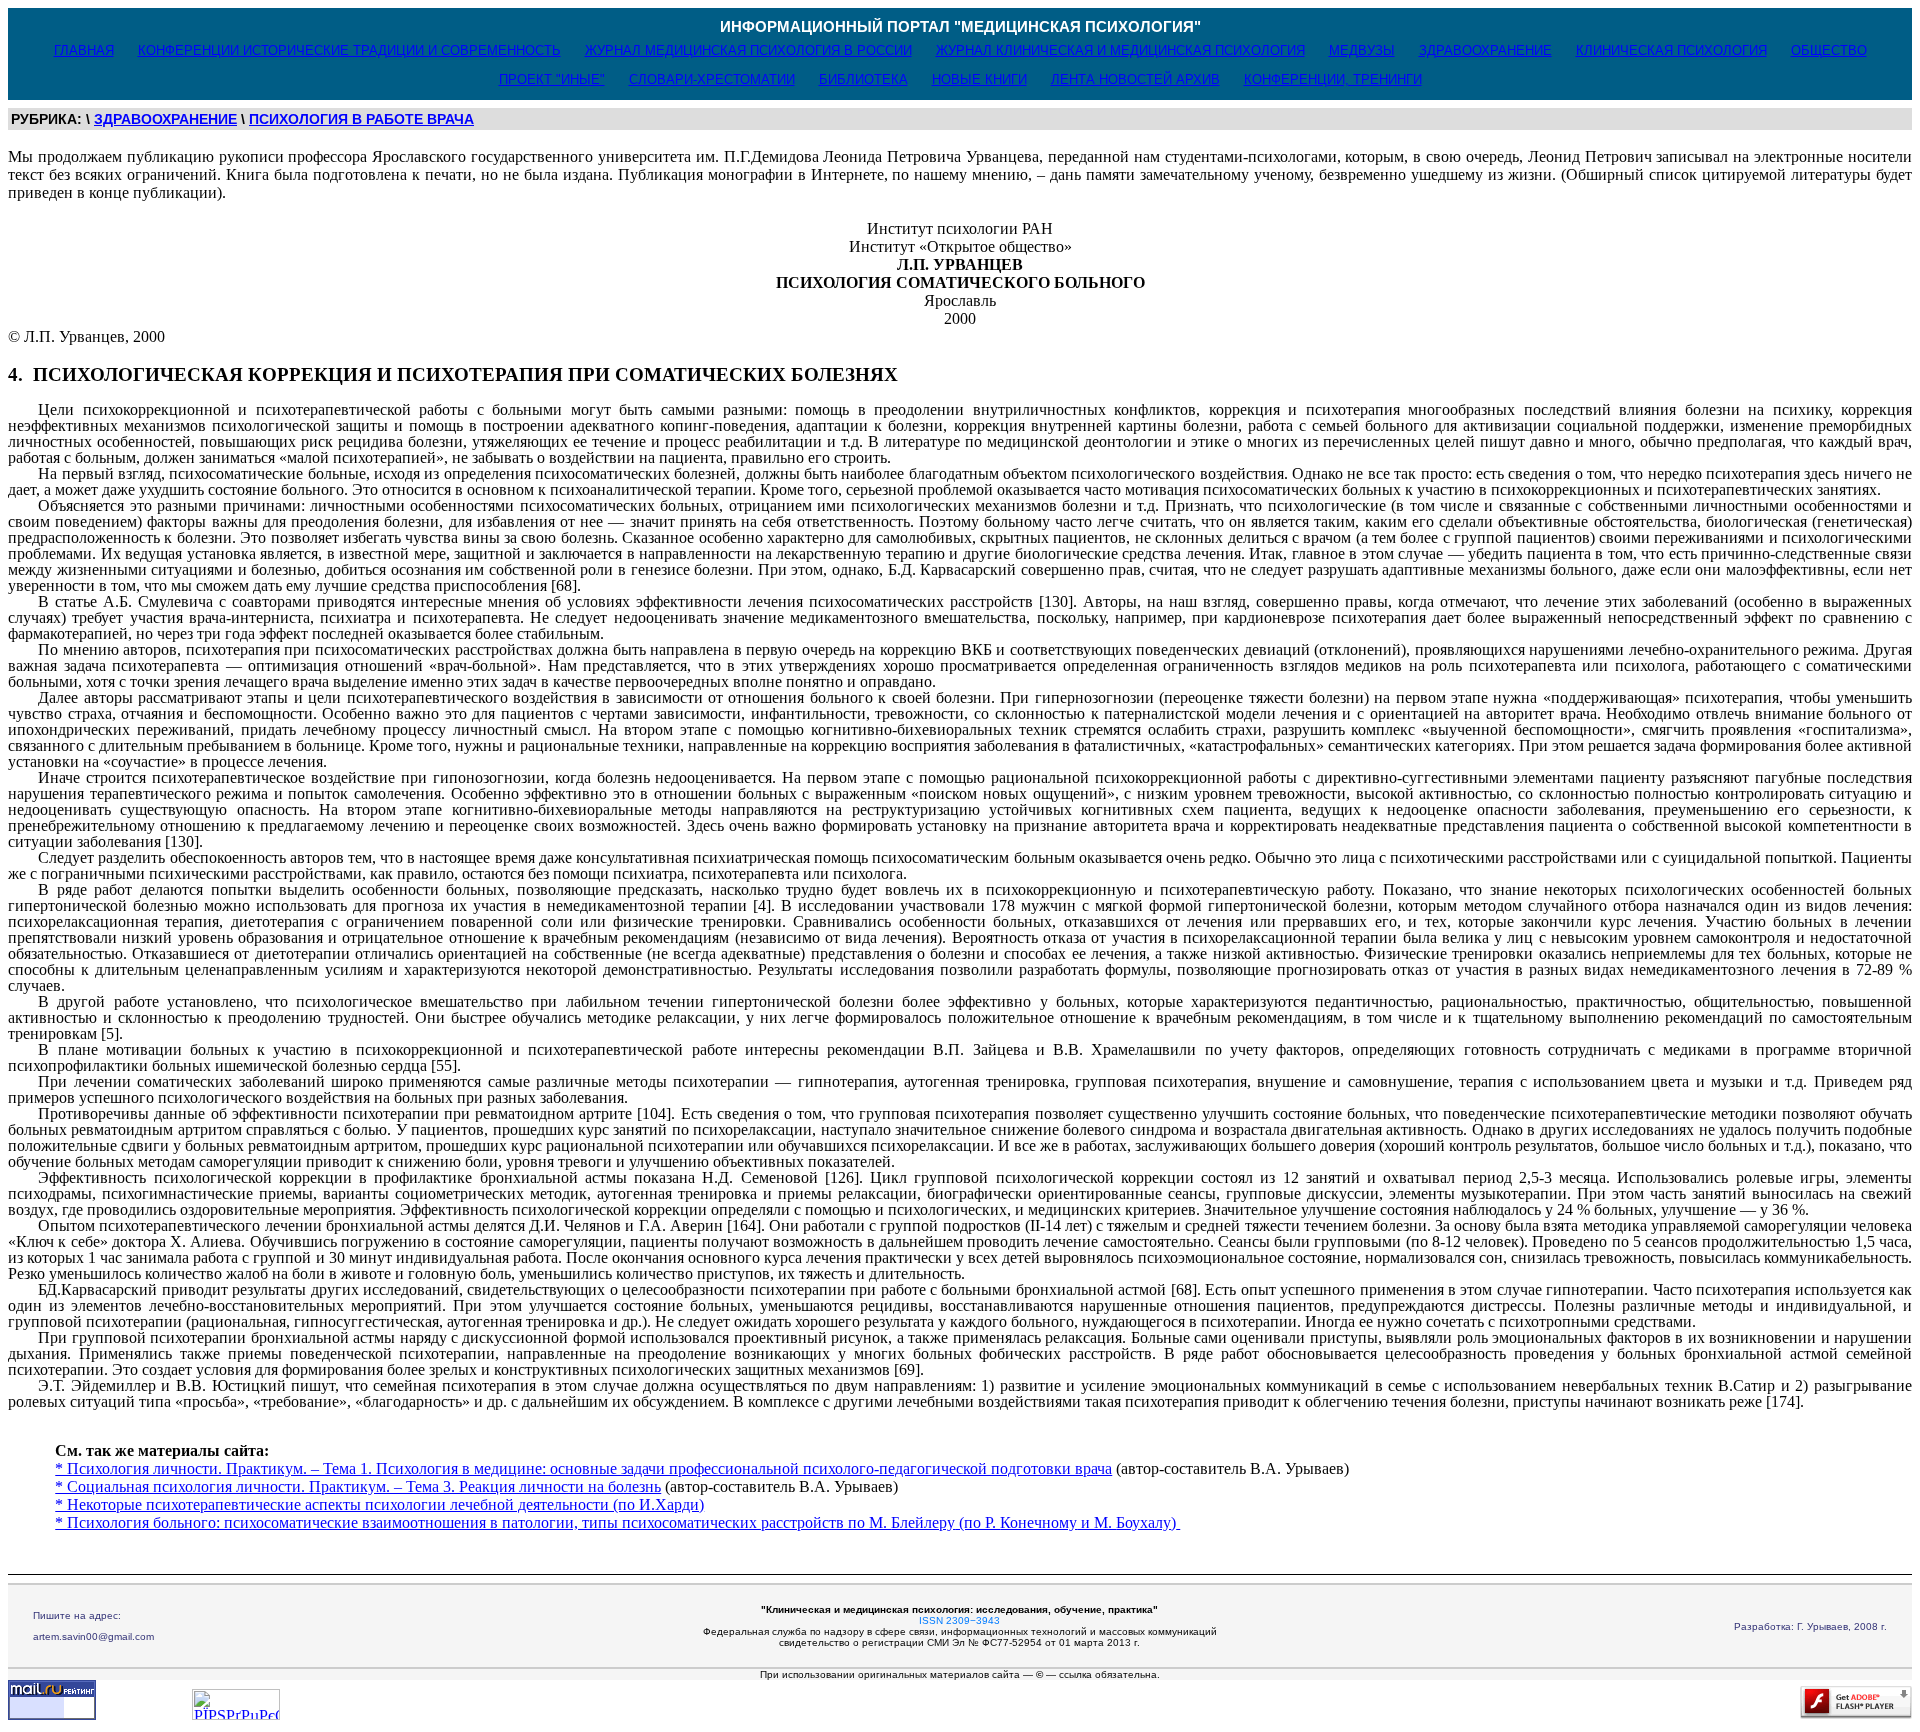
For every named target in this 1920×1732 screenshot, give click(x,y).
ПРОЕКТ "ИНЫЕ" (552, 79)
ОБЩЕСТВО (1829, 50)
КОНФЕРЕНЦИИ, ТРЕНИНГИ (1333, 79)
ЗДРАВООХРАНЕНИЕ (1485, 50)
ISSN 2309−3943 (959, 1620)
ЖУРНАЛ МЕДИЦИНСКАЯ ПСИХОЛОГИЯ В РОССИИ (748, 50)
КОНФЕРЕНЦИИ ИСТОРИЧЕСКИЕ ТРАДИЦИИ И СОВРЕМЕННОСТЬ (349, 50)
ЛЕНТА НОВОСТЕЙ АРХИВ (1135, 79)
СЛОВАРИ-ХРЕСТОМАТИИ (712, 79)
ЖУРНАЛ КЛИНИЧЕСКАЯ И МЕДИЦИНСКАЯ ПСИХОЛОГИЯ (1120, 50)
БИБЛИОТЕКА (863, 79)
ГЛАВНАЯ (84, 50)
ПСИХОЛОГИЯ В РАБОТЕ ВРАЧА (361, 119)
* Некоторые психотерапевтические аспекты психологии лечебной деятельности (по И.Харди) (379, 1504)
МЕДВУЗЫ (1362, 50)
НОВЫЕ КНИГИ (979, 79)
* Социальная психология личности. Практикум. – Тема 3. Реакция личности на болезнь (358, 1486)
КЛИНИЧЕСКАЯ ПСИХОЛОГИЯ (1671, 50)
